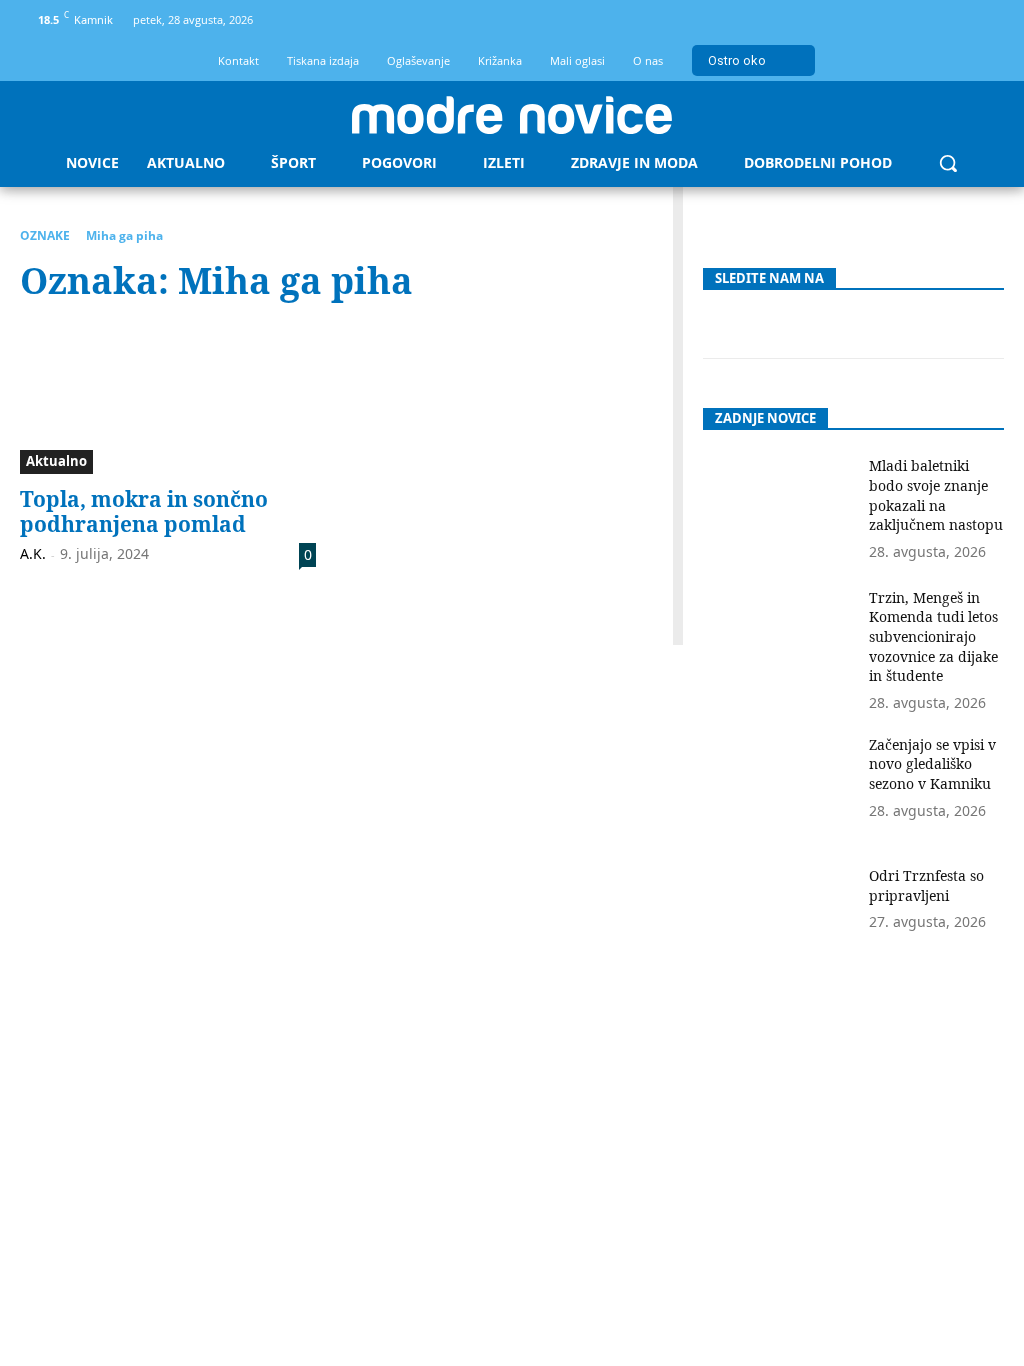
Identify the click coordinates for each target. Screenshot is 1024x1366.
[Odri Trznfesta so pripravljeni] (778, 918)
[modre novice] (512, 115)
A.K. (33, 553)
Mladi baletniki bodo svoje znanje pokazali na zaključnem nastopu (936, 495)
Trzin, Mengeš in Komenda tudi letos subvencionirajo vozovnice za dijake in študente (933, 636)
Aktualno (56, 461)
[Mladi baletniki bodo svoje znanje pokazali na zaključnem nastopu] (778, 508)
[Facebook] (916, 20)
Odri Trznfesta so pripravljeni (926, 885)
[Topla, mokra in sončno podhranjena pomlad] (168, 399)
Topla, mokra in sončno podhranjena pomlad (144, 511)
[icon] (983, 23)
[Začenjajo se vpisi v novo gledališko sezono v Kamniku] (778, 787)
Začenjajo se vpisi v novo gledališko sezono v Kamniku (932, 764)
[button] (948, 163)
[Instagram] (949, 20)
